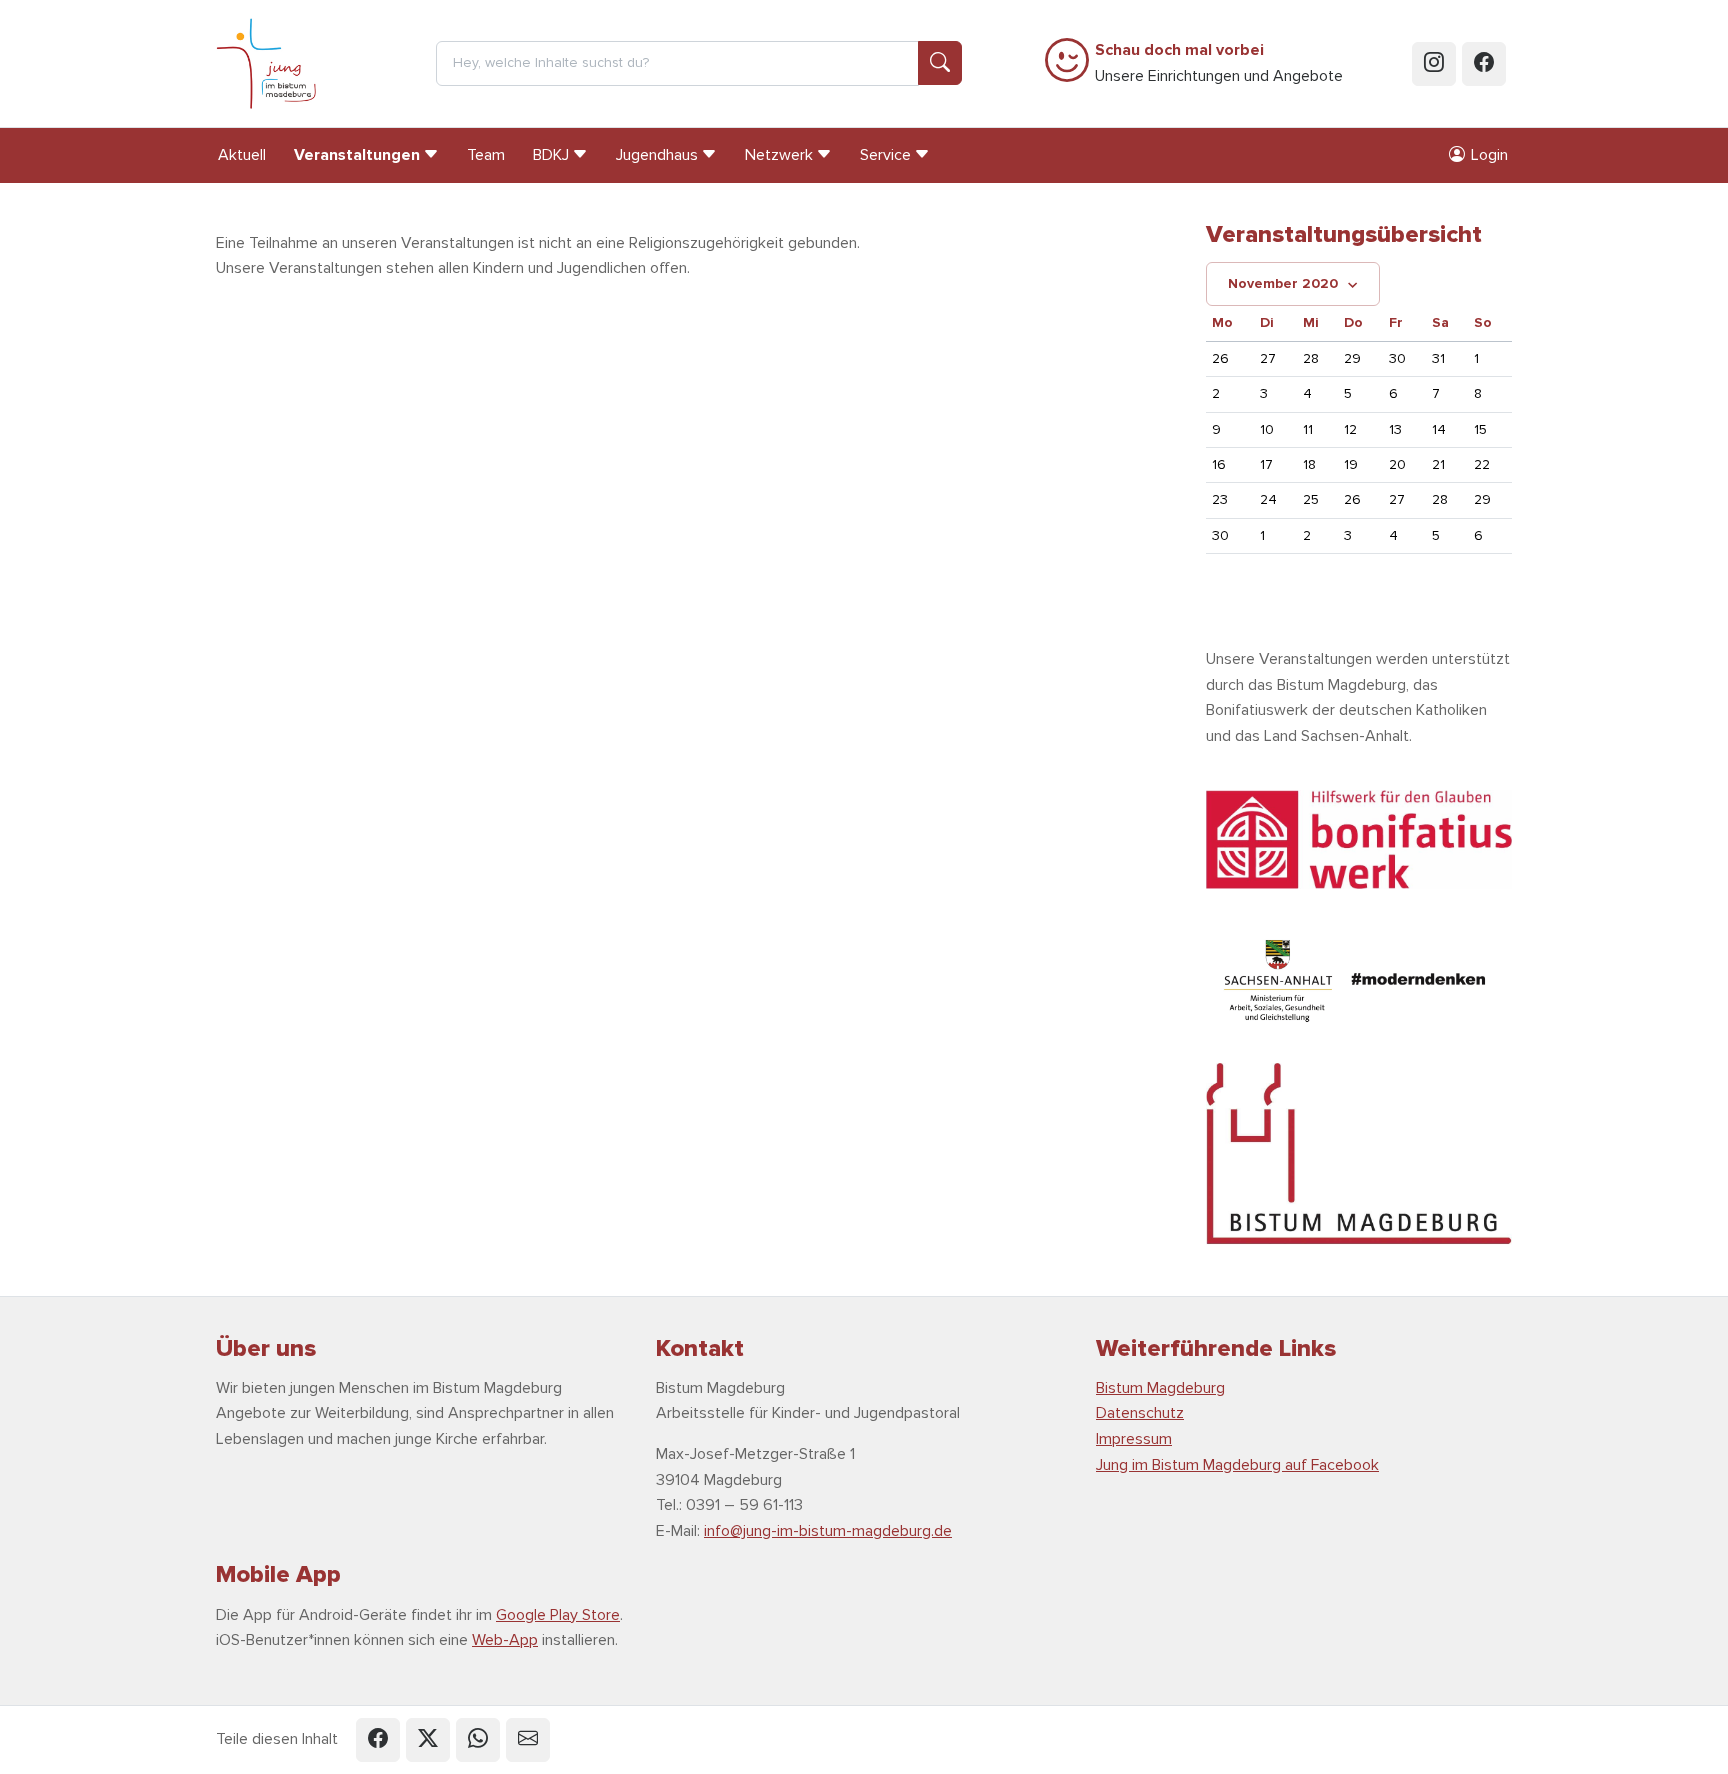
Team (486, 155)
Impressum (1134, 1439)
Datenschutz (1140, 1413)
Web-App (505, 1640)
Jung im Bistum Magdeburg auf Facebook (1237, 1465)
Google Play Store (558, 1615)
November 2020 (1283, 283)
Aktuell (242, 155)
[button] (378, 1740)
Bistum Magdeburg (1160, 1388)
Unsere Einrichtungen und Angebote (1219, 63)
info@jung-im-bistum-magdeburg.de (828, 1531)
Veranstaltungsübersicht (1344, 234)
